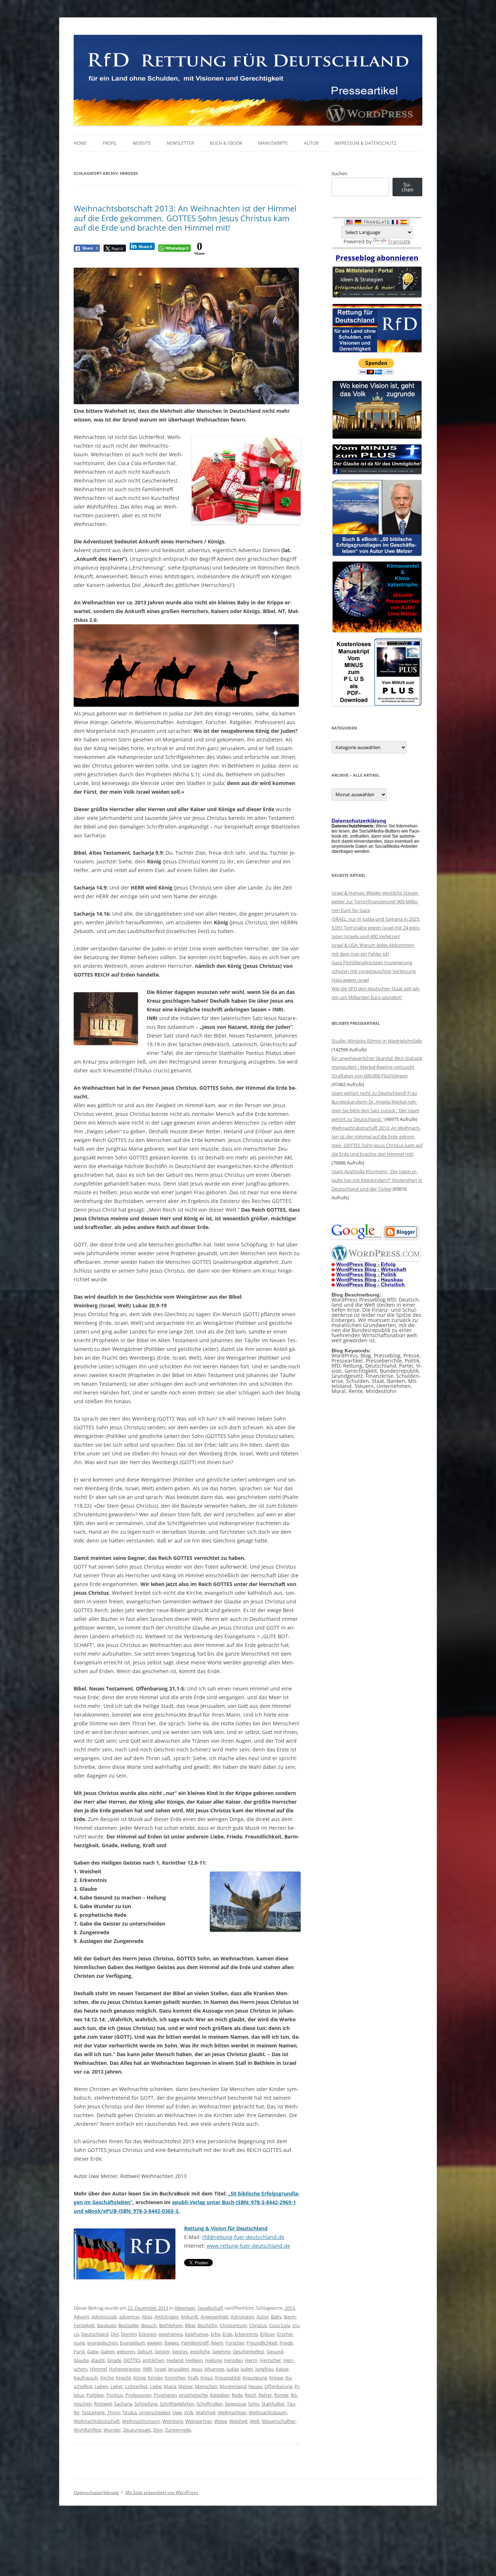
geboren (126, 2351)
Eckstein (148, 2334)
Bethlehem (171, 2325)
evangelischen (102, 2343)
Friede (286, 2343)
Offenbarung (278, 2386)
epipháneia (171, 2334)
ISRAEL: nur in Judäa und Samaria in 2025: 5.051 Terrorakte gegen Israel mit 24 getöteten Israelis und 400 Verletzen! (376, 928)
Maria (170, 2386)
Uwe (177, 2412)
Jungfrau (264, 2369)
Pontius (115, 2395)
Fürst (79, 2351)
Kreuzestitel (228, 2378)
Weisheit (238, 2421)
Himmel (98, 2369)
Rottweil (103, 2404)
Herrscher (270, 2360)
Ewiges (172, 2343)
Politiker (95, 2395)
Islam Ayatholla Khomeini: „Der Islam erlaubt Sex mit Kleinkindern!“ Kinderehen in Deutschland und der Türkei (377, 1180)
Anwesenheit (214, 2317)
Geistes (180, 2351)
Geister (162, 2351)
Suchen (340, 173)
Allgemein (185, 2308)
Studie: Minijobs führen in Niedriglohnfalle (377, 1041)
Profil (110, 143)
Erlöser (267, 2334)
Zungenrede (178, 2430)
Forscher (235, 2343)
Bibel (190, 2325)
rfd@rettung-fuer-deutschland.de (243, 2237)
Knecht (123, 2378)
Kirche (107, 2378)
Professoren (138, 2395)
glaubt (98, 2360)
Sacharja (123, 2404)
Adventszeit (104, 2317)
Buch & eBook (226, 143)
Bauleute (107, 2325)
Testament (93, 2412)
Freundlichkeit (262, 2343)
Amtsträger (166, 2317)
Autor (311, 143)
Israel (160, 2369)
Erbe (216, 2334)
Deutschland (95, 2334)
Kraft (193, 2378)
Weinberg (173, 2421)
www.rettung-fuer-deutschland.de (248, 2246)
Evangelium (132, 2343)
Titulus (130, 2412)
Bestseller (129, 2325)
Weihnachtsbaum (268, 2412)
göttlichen (154, 2360)
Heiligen (194, 2360)
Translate (399, 241)
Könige (155, 2378)
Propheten (165, 2395)
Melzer (186, 2386)
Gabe (93, 2351)
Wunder (112, 2430)
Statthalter (273, 2404)
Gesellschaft (210, 2308)
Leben (101, 2386)
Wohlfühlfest (88, 2430)
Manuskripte (273, 143)
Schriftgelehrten (177, 2404)
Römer (281, 2395)
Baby (276, 2317)
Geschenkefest (249, 2351)
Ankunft (190, 2317)
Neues (255, 2386)
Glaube (81, 2360)
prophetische (193, 2395)
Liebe (156, 2386)
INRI (147, 2369)
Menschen (206, 2386)
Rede (237, 2395)
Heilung (214, 2360)
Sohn (254, 2404)
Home (80, 143)
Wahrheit (206, 2412)
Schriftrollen (210, 2404)
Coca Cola (280, 2325)
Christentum (233, 2325)
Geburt (145, 2351)
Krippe (276, 2378)
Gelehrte (221, 2351)
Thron (114, 2412)
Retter (265, 2395)
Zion (158, 2430)
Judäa (233, 2369)
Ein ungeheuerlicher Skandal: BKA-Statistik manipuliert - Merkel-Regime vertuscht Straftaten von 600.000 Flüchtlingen (377, 1067)
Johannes (214, 2369)
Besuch (149, 2325)
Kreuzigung (255, 2378)
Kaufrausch (86, 2378)
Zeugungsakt (137, 2430)
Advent (82, 2317)
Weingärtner (199, 2421)
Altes (147, 2317)
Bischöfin (208, 2325)
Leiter (117, 2386)
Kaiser (282, 2369)
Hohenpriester (125, 2369)
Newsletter (180, 143)
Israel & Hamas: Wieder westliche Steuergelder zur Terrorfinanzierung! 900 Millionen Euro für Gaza (375, 901)
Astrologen (242, 2317)
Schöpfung (146, 2404)
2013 (290, 2308)
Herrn (251, 2360)
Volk (189, 2412)
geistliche (200, 2351)
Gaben (108, 2351)
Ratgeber (220, 2395)
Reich (251, 2395)
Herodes (233, 2360)
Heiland (175, 2360)
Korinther (175, 2378)
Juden (247, 2369)
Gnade (114, 2360)
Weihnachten (232, 2412)
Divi (115, 2334)
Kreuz (207, 2378)
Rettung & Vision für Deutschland (226, 2228)
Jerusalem (179, 2369)
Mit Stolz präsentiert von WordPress (162, 2492)
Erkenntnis (246, 2334)
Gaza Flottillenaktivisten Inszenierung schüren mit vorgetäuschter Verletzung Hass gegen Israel (374, 971)
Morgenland (233, 2386)
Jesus (197, 2369)
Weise (221, 2421)
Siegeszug (235, 2404)
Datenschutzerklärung (96, 2492)
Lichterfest (136, 2386)
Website (142, 143)
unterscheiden (155, 2412)
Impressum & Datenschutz (365, 143)
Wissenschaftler (279, 2421)
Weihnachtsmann (141, 2421)
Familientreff (195, 2343)
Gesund (275, 2351)
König (139, 2378)
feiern (217, 2343)
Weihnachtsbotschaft (97, 2421)
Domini (129, 2334)
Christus (258, 2325)
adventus (129, 2317)
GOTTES (132, 2360)
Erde (227, 2334)
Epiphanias (197, 2334)
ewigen (155, 2343)
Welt (255, 2421)
